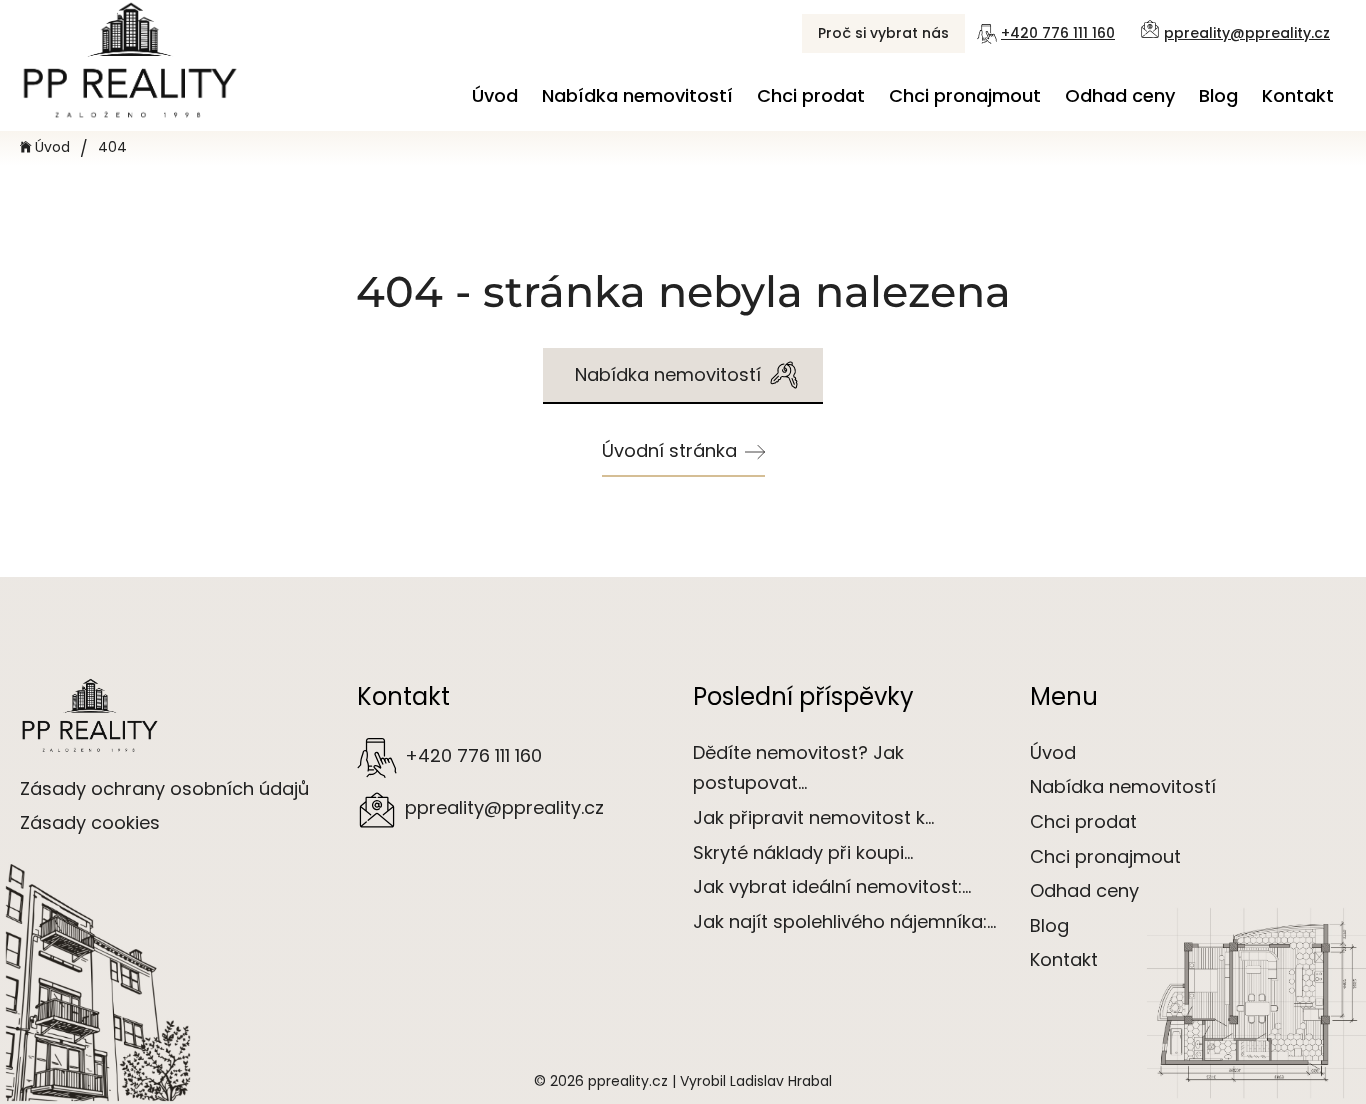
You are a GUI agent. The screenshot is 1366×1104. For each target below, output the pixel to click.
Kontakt (1298, 96)
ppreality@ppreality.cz (1247, 33)
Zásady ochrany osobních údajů (164, 788)
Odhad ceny (1120, 96)
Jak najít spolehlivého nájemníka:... (844, 921)
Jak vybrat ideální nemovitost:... (832, 886)
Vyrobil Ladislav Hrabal (756, 1081)
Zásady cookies (90, 822)
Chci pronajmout (965, 96)
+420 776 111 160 (1058, 33)
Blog (1218, 96)
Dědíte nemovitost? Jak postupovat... (798, 768)
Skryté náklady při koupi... (803, 852)
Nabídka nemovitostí (637, 96)
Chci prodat (811, 96)
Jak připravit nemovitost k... (813, 817)
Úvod (495, 96)
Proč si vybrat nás (883, 33)
